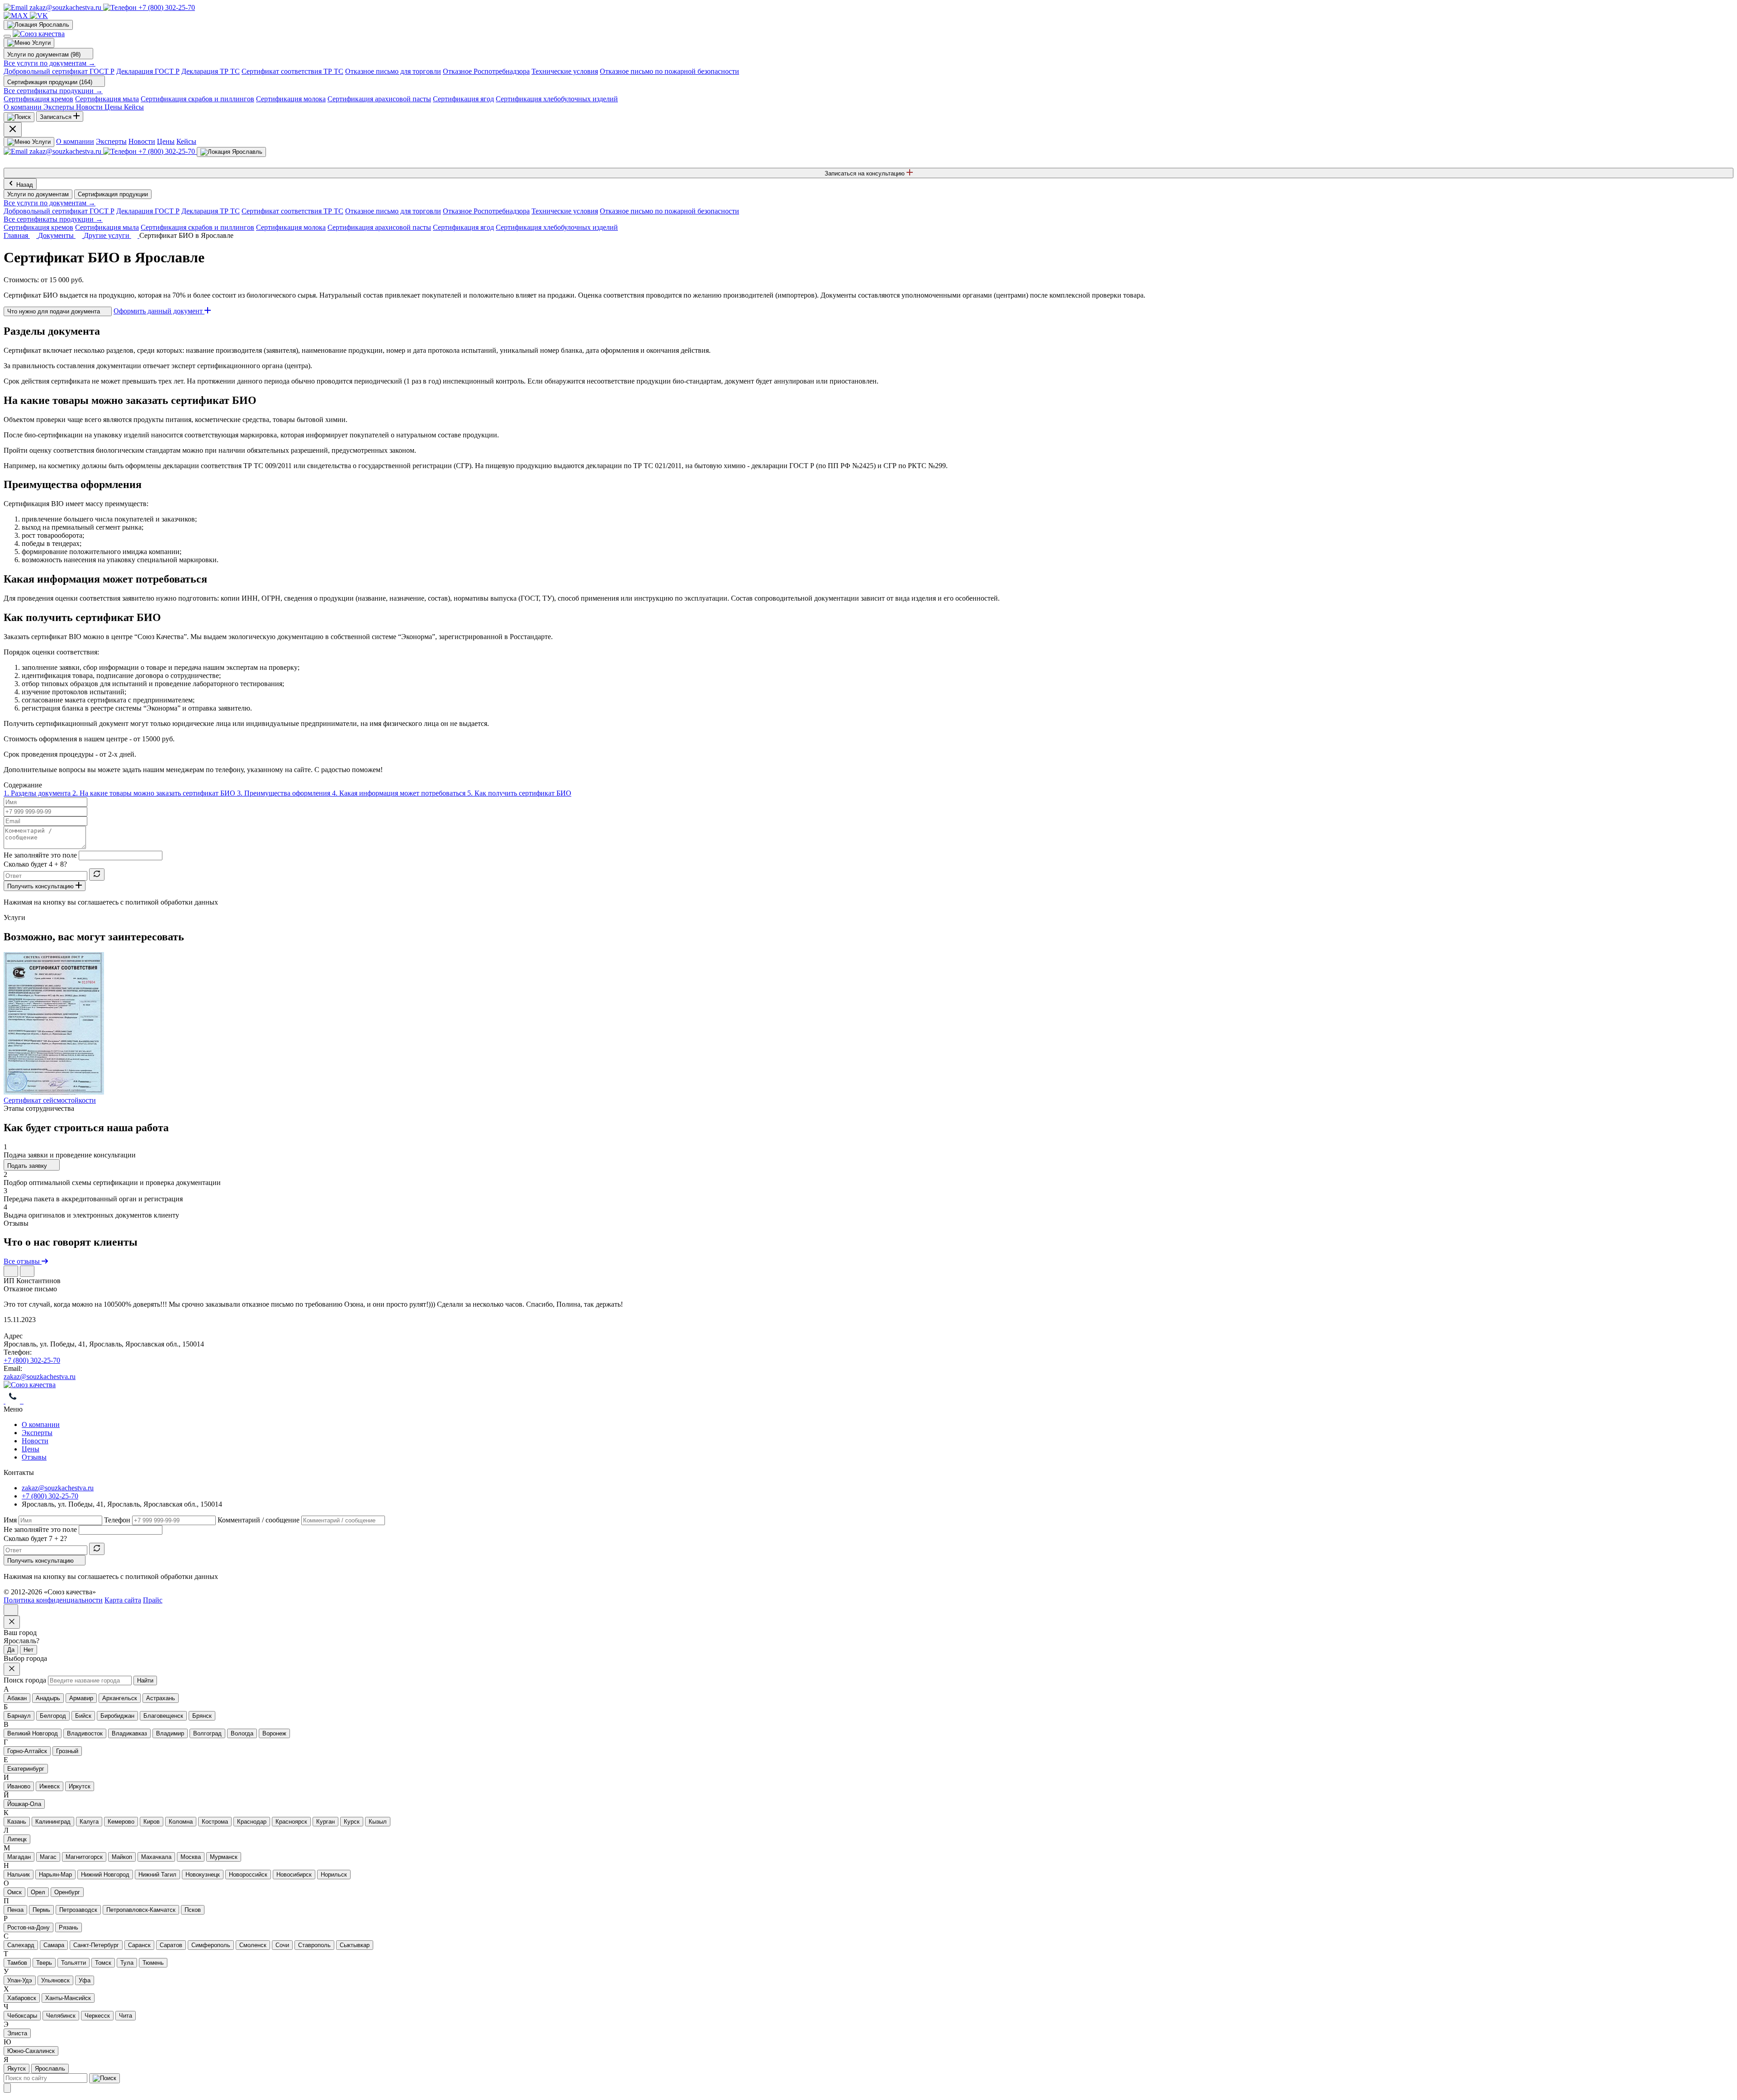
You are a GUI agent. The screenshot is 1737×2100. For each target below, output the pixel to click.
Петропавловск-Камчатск (141, 1910)
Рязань (69, 1927)
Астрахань (161, 1698)
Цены (166, 141)
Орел (38, 1892)
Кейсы (186, 141)
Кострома (215, 1822)
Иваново (19, 1786)
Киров (152, 1822)
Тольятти (74, 1963)
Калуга (89, 1822)
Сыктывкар (355, 1945)
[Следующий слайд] (27, 1271)
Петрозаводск (78, 1910)
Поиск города (25, 1680)
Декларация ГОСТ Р (148, 71)
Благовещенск (163, 1716)
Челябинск (61, 2016)
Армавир (81, 1698)
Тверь (44, 1963)
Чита (126, 2016)
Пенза (15, 1910)
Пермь (41, 1910)
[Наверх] (11, 1610)
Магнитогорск (84, 1857)
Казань (17, 1822)
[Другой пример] (97, 875)
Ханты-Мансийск (68, 1998)
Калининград (53, 1822)
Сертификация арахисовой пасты (379, 99)
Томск (103, 1963)
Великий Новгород (33, 1733)
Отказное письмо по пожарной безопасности (669, 71)
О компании (75, 141)
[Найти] (104, 2078)
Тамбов (17, 1963)
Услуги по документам (38, 194)
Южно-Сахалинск (31, 2051)
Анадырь (48, 1698)
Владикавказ (129, 1733)
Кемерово (121, 1822)
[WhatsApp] (14, 1401)
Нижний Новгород (105, 1875)
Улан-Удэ (20, 1980)
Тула (127, 1963)
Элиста (17, 2033)
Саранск (139, 1945)
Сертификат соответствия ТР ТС (292, 71)
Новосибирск (294, 1875)
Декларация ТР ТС (211, 71)
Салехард (21, 1945)
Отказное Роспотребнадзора (486, 71)
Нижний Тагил (157, 1875)
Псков (193, 1910)
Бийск (83, 1716)
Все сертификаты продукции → (53, 91)
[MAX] (17, 16)
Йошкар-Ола (24, 1804)
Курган (325, 1822)
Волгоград (207, 1733)
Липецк (17, 1839)
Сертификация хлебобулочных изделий (557, 99)
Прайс (153, 1600)
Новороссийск (248, 1875)
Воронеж (274, 1733)
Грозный (67, 1751)
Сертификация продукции (113, 194)
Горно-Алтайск (27, 1751)
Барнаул (19, 1716)
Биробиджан (117, 1716)
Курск (352, 1822)
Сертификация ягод (463, 99)
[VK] (39, 16)
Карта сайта (123, 1600)
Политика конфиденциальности (53, 1600)
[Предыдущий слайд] (11, 1271)
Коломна (181, 1822)
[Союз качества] (30, 1385)
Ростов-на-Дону (28, 1927)
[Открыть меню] (7, 36)
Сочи (282, 1945)
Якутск (17, 2069)
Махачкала (156, 1857)
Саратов (171, 1945)
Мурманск (224, 1857)
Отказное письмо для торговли (393, 71)
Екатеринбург (26, 1769)
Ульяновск (55, 1980)
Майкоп (122, 1857)
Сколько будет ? (35, 864)
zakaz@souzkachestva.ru (40, 1377)
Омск (14, 1892)
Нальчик (19, 1875)
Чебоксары (22, 2016)
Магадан (19, 1857)
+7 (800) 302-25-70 (32, 1360)
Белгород (53, 1716)
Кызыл (378, 1822)
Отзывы (34, 1457)
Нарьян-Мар (55, 1875)
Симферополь (211, 1945)
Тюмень (153, 1963)
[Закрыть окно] (12, 1622)
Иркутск (80, 1786)
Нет (28, 1650)
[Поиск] (19, 117)
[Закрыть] (7, 2088)
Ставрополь (314, 1945)
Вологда (242, 1733)
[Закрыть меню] (13, 130)
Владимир (170, 1733)
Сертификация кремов (38, 99)
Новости (142, 141)
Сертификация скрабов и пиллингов (197, 99)
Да (11, 1650)
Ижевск (50, 1786)
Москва (191, 1857)
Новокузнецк (203, 1875)
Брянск (202, 1716)
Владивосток (85, 1733)
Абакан (17, 1698)
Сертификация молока (291, 99)
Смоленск (253, 1945)
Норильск (334, 1875)
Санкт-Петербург (96, 1945)
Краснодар (252, 1822)
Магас (48, 1857)
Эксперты (111, 141)
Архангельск (120, 1698)
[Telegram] (5, 1401)
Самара (54, 1945)
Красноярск (291, 1822)
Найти (145, 1680)
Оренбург (67, 1892)
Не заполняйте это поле (40, 855)
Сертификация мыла (107, 99)
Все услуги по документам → (50, 63)
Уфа (85, 1980)
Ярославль (50, 2069)
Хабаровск (22, 1998)
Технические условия (565, 71)
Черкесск (97, 2016)
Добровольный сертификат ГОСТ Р (59, 71)
